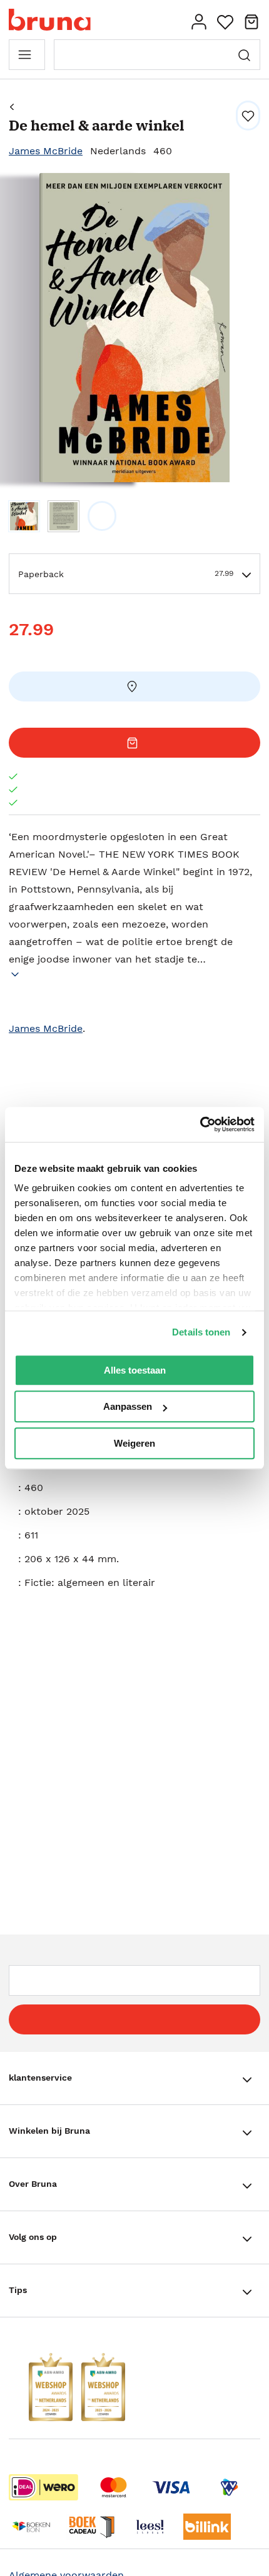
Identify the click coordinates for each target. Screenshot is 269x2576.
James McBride (46, 151)
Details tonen (201, 1332)
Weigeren (134, 1443)
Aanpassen (128, 1406)
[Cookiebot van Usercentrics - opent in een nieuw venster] (200, 1124)
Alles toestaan (135, 1370)
